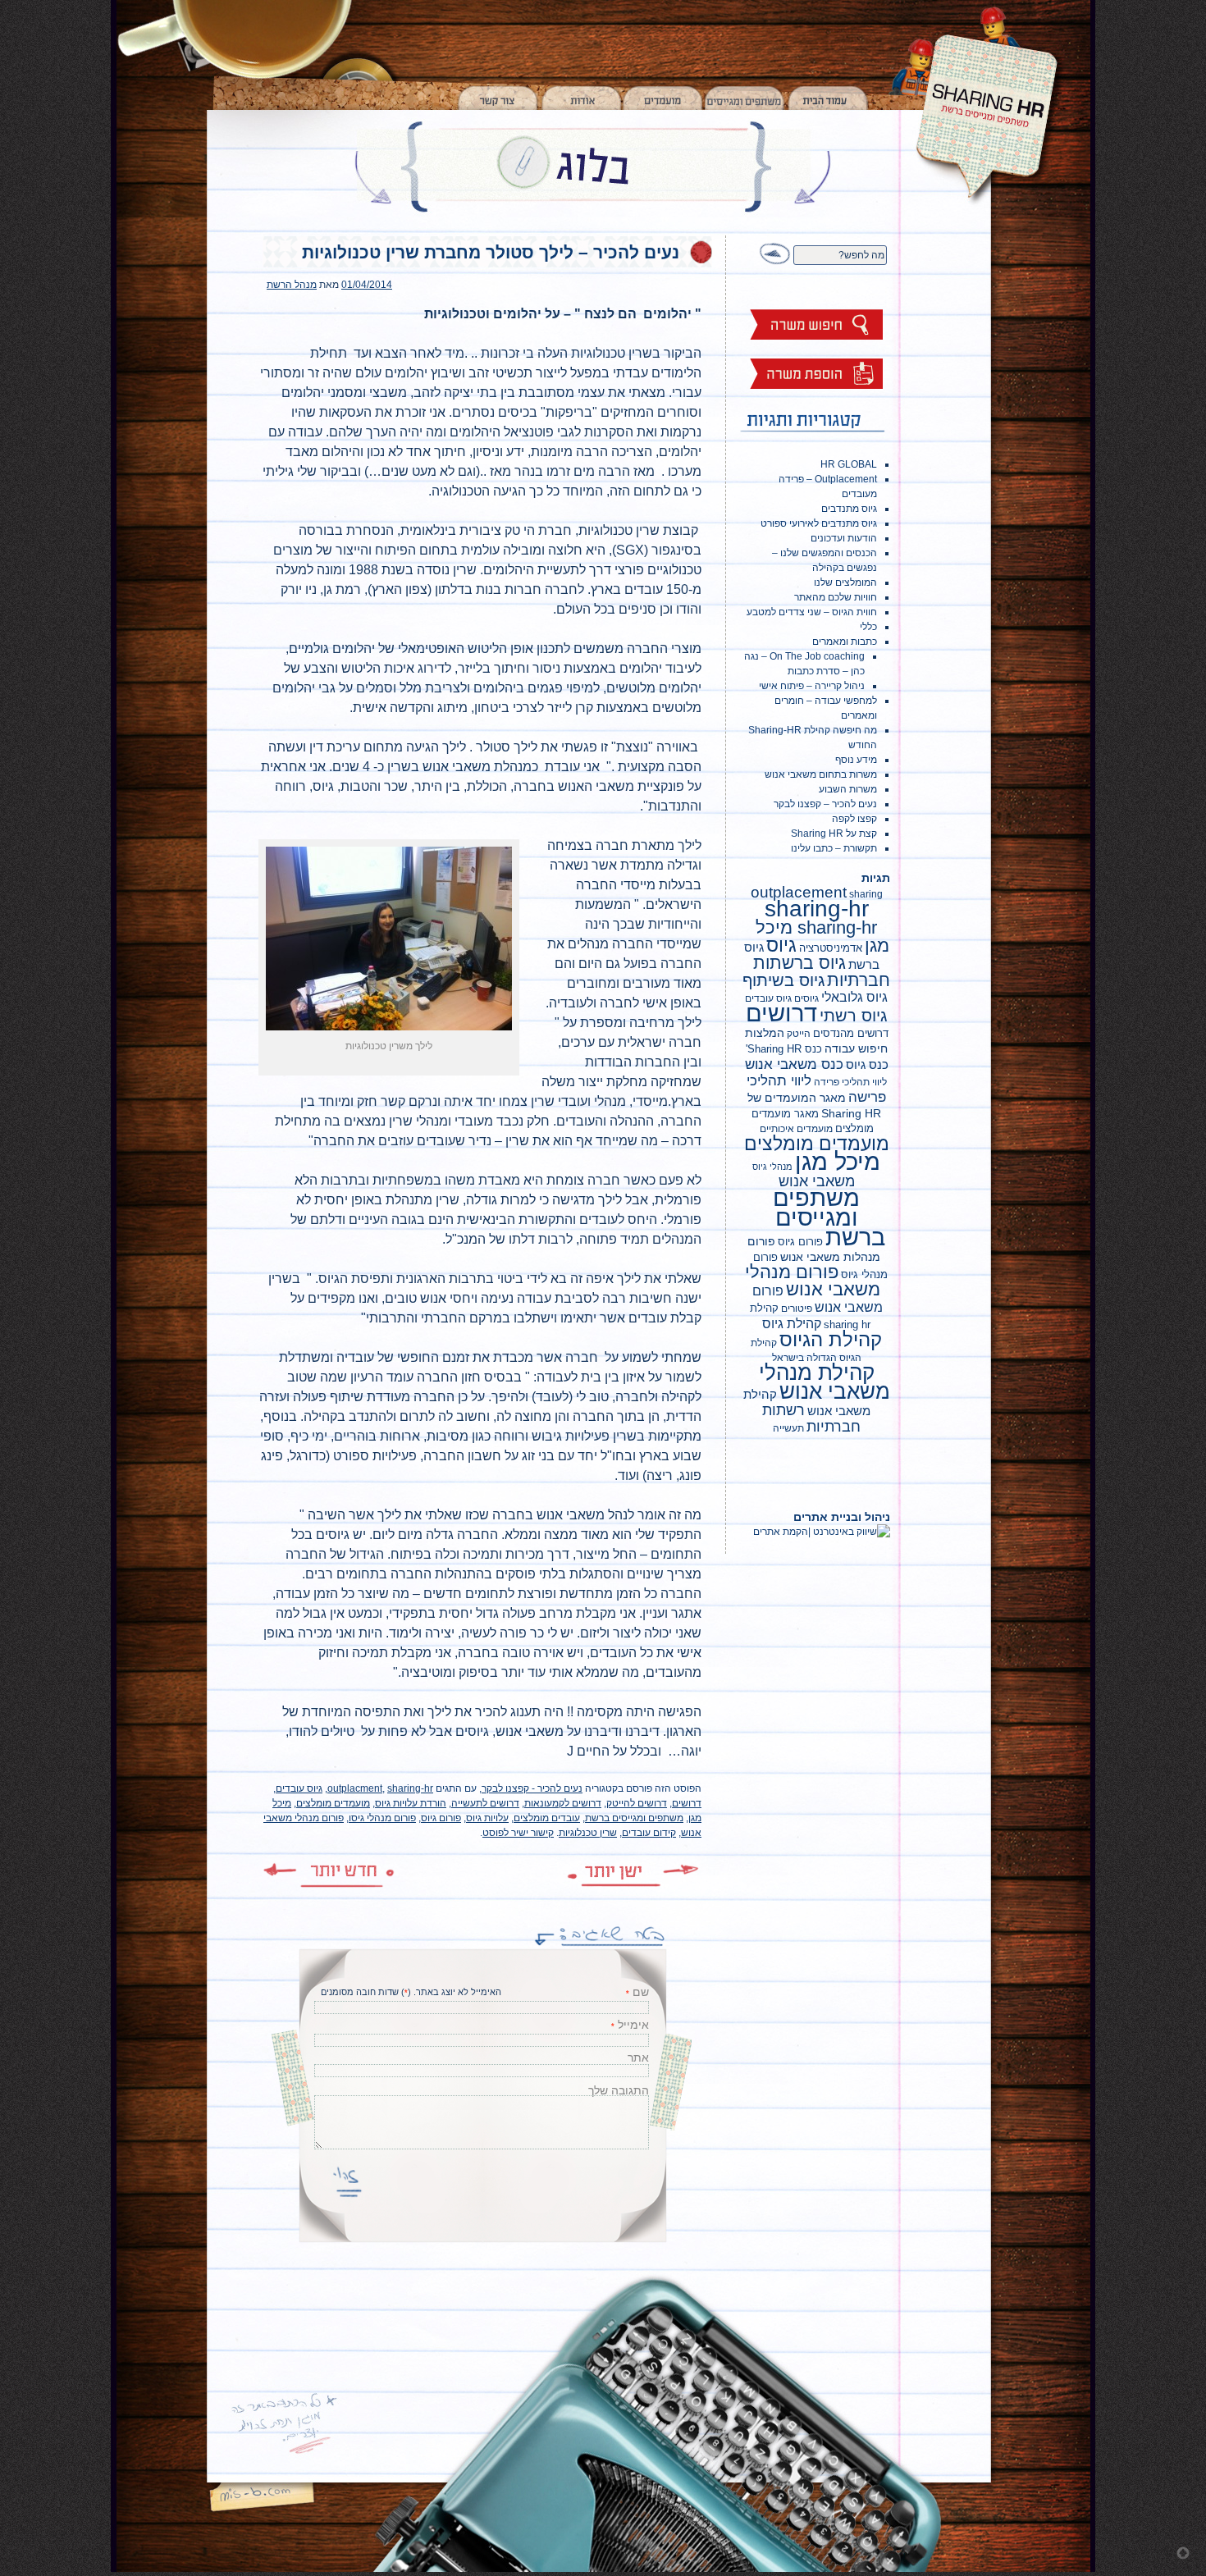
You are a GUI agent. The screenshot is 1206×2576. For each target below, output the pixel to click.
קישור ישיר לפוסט (518, 1833)
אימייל (633, 2025)
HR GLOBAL (849, 464)
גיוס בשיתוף (783, 980)
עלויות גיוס (487, 1818)
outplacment (355, 1788)
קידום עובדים (649, 1833)
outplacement (799, 892)
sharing (866, 894)
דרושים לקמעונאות (563, 1803)
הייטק (799, 1034)
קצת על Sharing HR (834, 834)
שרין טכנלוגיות (588, 1833)
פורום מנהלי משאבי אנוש (813, 1281)
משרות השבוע (848, 789)
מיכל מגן (838, 1162)
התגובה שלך (619, 2090)
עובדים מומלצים (547, 1818)
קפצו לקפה (854, 819)
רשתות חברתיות (811, 1418)
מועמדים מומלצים (333, 1803)
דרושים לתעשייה (485, 1803)
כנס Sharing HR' (784, 1049)
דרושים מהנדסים (851, 1033)
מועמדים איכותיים (796, 1129)
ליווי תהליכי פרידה (850, 1082)
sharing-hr (410, 1788)
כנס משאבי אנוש (794, 1064)
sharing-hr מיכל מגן (822, 936)
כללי (868, 627)
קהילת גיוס (792, 1323)
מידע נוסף (856, 760)
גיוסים (806, 998)
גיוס (781, 945)
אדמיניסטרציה (831, 948)
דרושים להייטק (637, 1803)
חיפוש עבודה (856, 1048)
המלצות (765, 1033)
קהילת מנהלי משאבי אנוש (825, 1382)
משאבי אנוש (817, 1181)
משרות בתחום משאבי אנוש (821, 774)
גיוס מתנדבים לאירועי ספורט (819, 523)
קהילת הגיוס (831, 1340)
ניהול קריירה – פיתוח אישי (812, 686)
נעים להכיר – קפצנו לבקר (825, 804)
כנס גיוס (867, 1064)
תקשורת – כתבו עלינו (834, 848)
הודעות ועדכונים (844, 538)
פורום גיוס (441, 1818)
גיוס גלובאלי (854, 997)
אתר (638, 2058)
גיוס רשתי (853, 1016)
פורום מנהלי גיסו (382, 1818)
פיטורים (797, 1309)
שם (641, 1992)
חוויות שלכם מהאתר (836, 597)
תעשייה (788, 1428)
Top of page (1183, 2553)
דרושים (687, 1803)
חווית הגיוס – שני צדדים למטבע (812, 612)
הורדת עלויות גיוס (411, 1803)
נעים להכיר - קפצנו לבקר (532, 1788)
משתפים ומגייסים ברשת (634, 1818)
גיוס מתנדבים (849, 509)
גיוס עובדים (299, 1788)
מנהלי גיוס (772, 1167)
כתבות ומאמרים (845, 642)
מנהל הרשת (292, 285)
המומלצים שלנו (845, 582)
